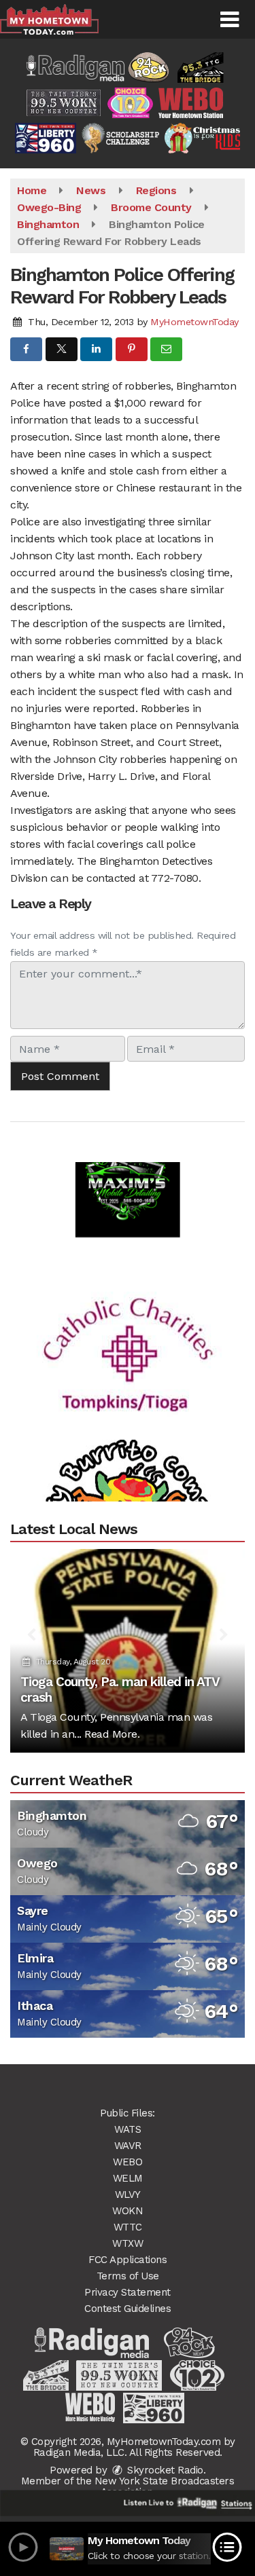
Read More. (112, 1734)
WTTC (128, 2227)
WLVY (128, 2195)
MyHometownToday (194, 322)
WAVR (128, 2146)
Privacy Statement (128, 2292)
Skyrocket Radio (164, 2470)
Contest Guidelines (128, 2309)
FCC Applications (128, 2260)
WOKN (128, 2211)
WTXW (128, 2243)
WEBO (128, 2162)
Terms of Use (128, 2276)
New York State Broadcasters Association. (165, 2486)
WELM (128, 2178)
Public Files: (128, 2113)
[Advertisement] (128, 1168)
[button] (230, 20)
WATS (128, 2129)
